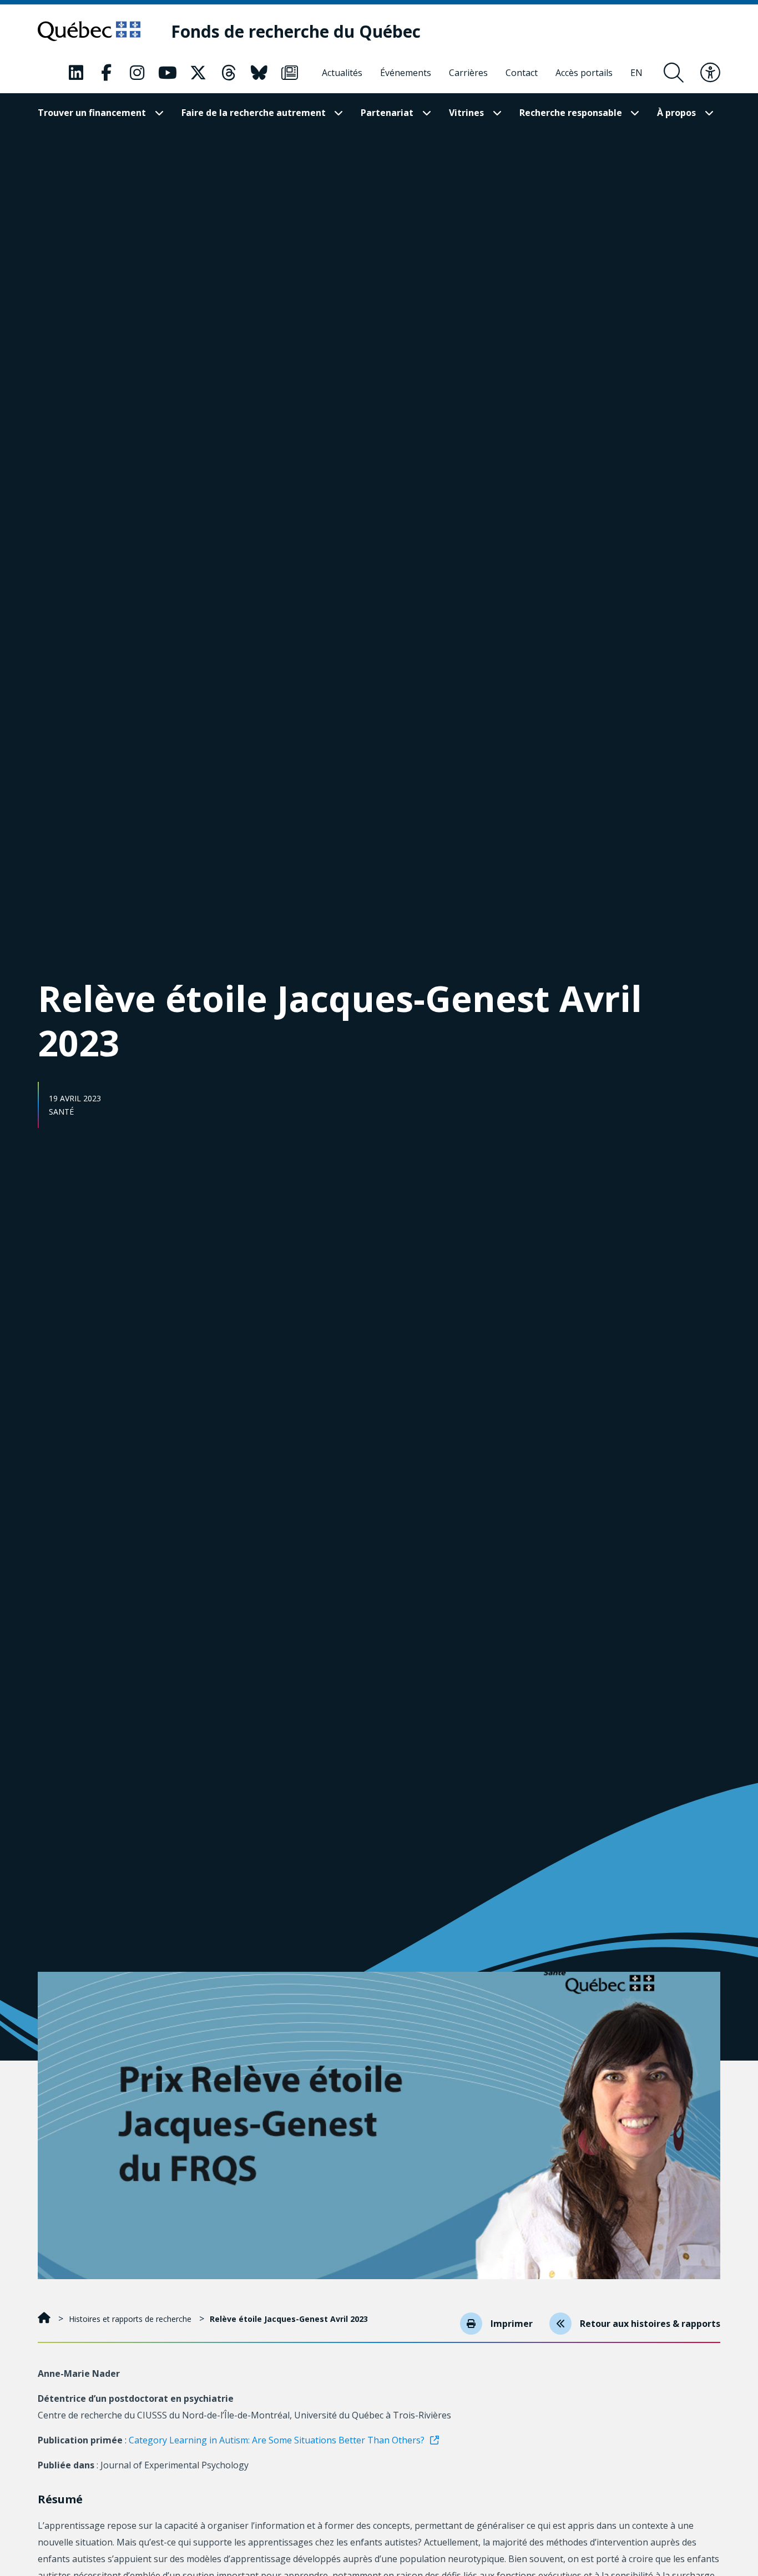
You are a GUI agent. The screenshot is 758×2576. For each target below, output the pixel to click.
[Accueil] (45, 2319)
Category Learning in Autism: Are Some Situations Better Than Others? (277, 2440)
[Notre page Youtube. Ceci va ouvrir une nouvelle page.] (168, 73)
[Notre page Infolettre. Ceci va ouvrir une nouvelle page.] (290, 73)
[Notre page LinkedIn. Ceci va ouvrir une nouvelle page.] (76, 73)
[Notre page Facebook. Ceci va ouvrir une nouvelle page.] (107, 73)
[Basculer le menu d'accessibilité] (710, 73)
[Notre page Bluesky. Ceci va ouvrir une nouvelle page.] (259, 73)
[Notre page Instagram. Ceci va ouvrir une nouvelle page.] (137, 73)
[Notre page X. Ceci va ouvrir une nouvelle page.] (198, 73)
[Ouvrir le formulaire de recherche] (674, 73)
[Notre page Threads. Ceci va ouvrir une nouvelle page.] (229, 73)
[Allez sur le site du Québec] (89, 31)
